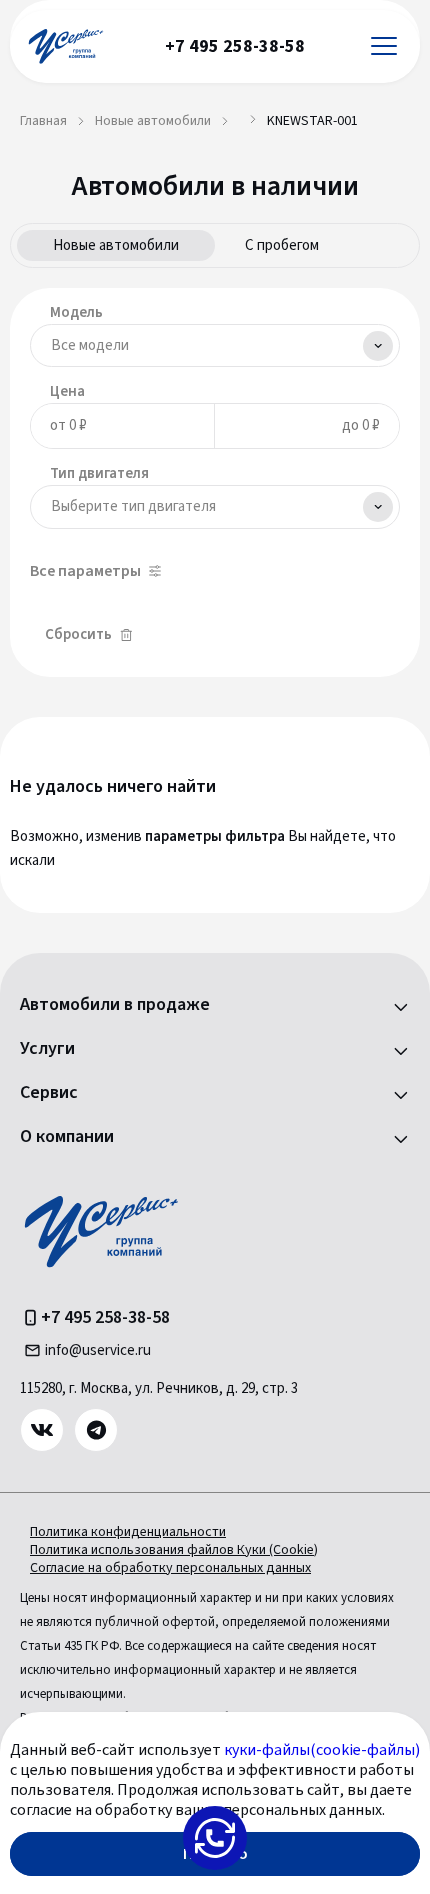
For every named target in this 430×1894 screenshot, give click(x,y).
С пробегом (282, 245)
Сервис (49, 1093)
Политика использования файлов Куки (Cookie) (174, 1550)
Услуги (47, 1049)
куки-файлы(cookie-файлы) (322, 1750)
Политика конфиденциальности (128, 1532)
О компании (67, 1137)
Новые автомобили (116, 245)
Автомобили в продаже (115, 1005)
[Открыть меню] (384, 46)
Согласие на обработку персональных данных (170, 1568)
